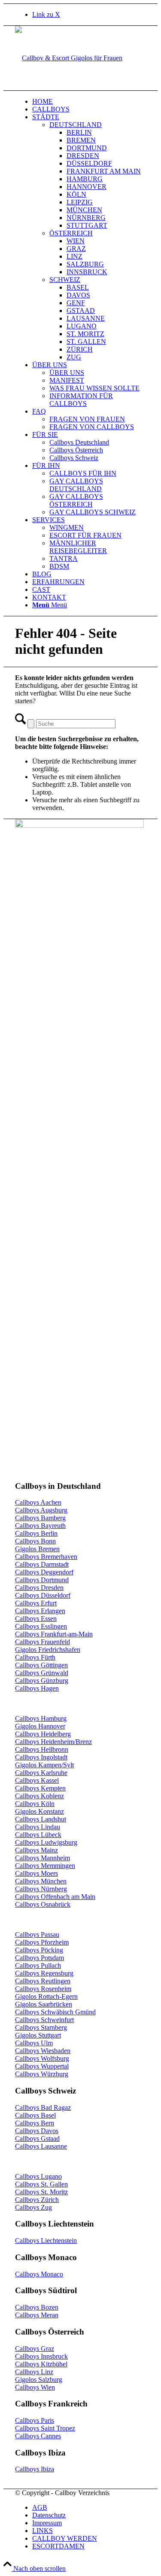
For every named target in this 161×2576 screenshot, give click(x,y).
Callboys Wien (35, 2387)
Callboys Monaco (39, 2274)
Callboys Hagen (37, 1688)
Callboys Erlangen (40, 1611)
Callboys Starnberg (41, 2027)
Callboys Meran (37, 2315)
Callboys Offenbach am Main (55, 1897)
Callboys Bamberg (40, 1518)
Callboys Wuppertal (42, 2066)
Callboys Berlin (36, 1533)
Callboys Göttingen (41, 1665)
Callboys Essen (36, 1619)
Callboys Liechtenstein (46, 2240)
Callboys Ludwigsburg (46, 1842)
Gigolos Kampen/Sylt (44, 1765)
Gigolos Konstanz (39, 1811)
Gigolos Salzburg (39, 2380)
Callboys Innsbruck (41, 2356)
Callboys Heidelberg (43, 1734)
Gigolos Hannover (40, 1726)
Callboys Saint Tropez (45, 2428)
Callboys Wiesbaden (43, 2051)
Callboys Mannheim (43, 1858)
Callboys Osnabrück (43, 1904)
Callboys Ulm (34, 2043)
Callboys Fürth (35, 1657)
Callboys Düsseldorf (43, 1595)
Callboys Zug (33, 2207)
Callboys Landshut (41, 1819)
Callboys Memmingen (45, 1866)
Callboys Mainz (36, 1850)
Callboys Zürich (37, 2200)
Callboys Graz (35, 2349)
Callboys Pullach (38, 1965)
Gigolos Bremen (37, 1549)
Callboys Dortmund (42, 1580)
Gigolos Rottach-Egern (46, 1996)
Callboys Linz (34, 2372)
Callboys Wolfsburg (42, 2058)
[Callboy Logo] (69, 58)
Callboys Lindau (38, 1827)
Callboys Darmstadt (42, 1564)
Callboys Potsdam (39, 1958)
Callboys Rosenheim (43, 1989)
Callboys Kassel (37, 1780)
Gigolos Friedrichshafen (48, 1650)
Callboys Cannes (38, 2436)
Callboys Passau (37, 1934)
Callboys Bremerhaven (46, 1557)
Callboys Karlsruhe (41, 1773)
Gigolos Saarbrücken (44, 2004)
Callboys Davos (37, 2131)
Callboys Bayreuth (40, 1526)
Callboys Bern (35, 2123)
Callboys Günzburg (42, 1681)
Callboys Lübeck (38, 1835)
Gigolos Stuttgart (38, 2035)
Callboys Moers (36, 1873)
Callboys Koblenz (39, 1796)
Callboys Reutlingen (43, 1981)
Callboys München (41, 1881)
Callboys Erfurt (36, 1603)
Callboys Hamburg (41, 1718)
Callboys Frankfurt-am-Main (54, 1634)
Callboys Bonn (35, 1541)
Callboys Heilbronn (42, 1749)
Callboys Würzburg (42, 2074)
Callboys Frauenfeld (43, 1642)
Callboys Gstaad (37, 2138)
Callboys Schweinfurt (44, 2020)
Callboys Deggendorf (44, 1572)
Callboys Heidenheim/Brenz (53, 1742)
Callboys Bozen (37, 2307)
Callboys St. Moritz (41, 2192)
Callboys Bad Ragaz (43, 2107)
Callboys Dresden (39, 1588)
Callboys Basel (35, 2115)
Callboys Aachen (38, 1502)
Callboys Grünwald (42, 1673)
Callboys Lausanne (41, 2146)
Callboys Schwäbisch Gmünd (55, 2012)
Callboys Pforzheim (42, 1942)
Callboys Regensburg (44, 1973)
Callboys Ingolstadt (41, 1757)
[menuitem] (89, 102)
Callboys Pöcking (39, 1950)
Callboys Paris (35, 2420)
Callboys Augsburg (41, 1510)
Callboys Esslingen (41, 1626)
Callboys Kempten (40, 1788)
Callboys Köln (35, 1804)
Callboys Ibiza (35, 2469)
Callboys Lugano (38, 2176)
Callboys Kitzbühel (41, 2364)
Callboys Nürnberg (41, 1889)
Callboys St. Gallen (41, 2184)
